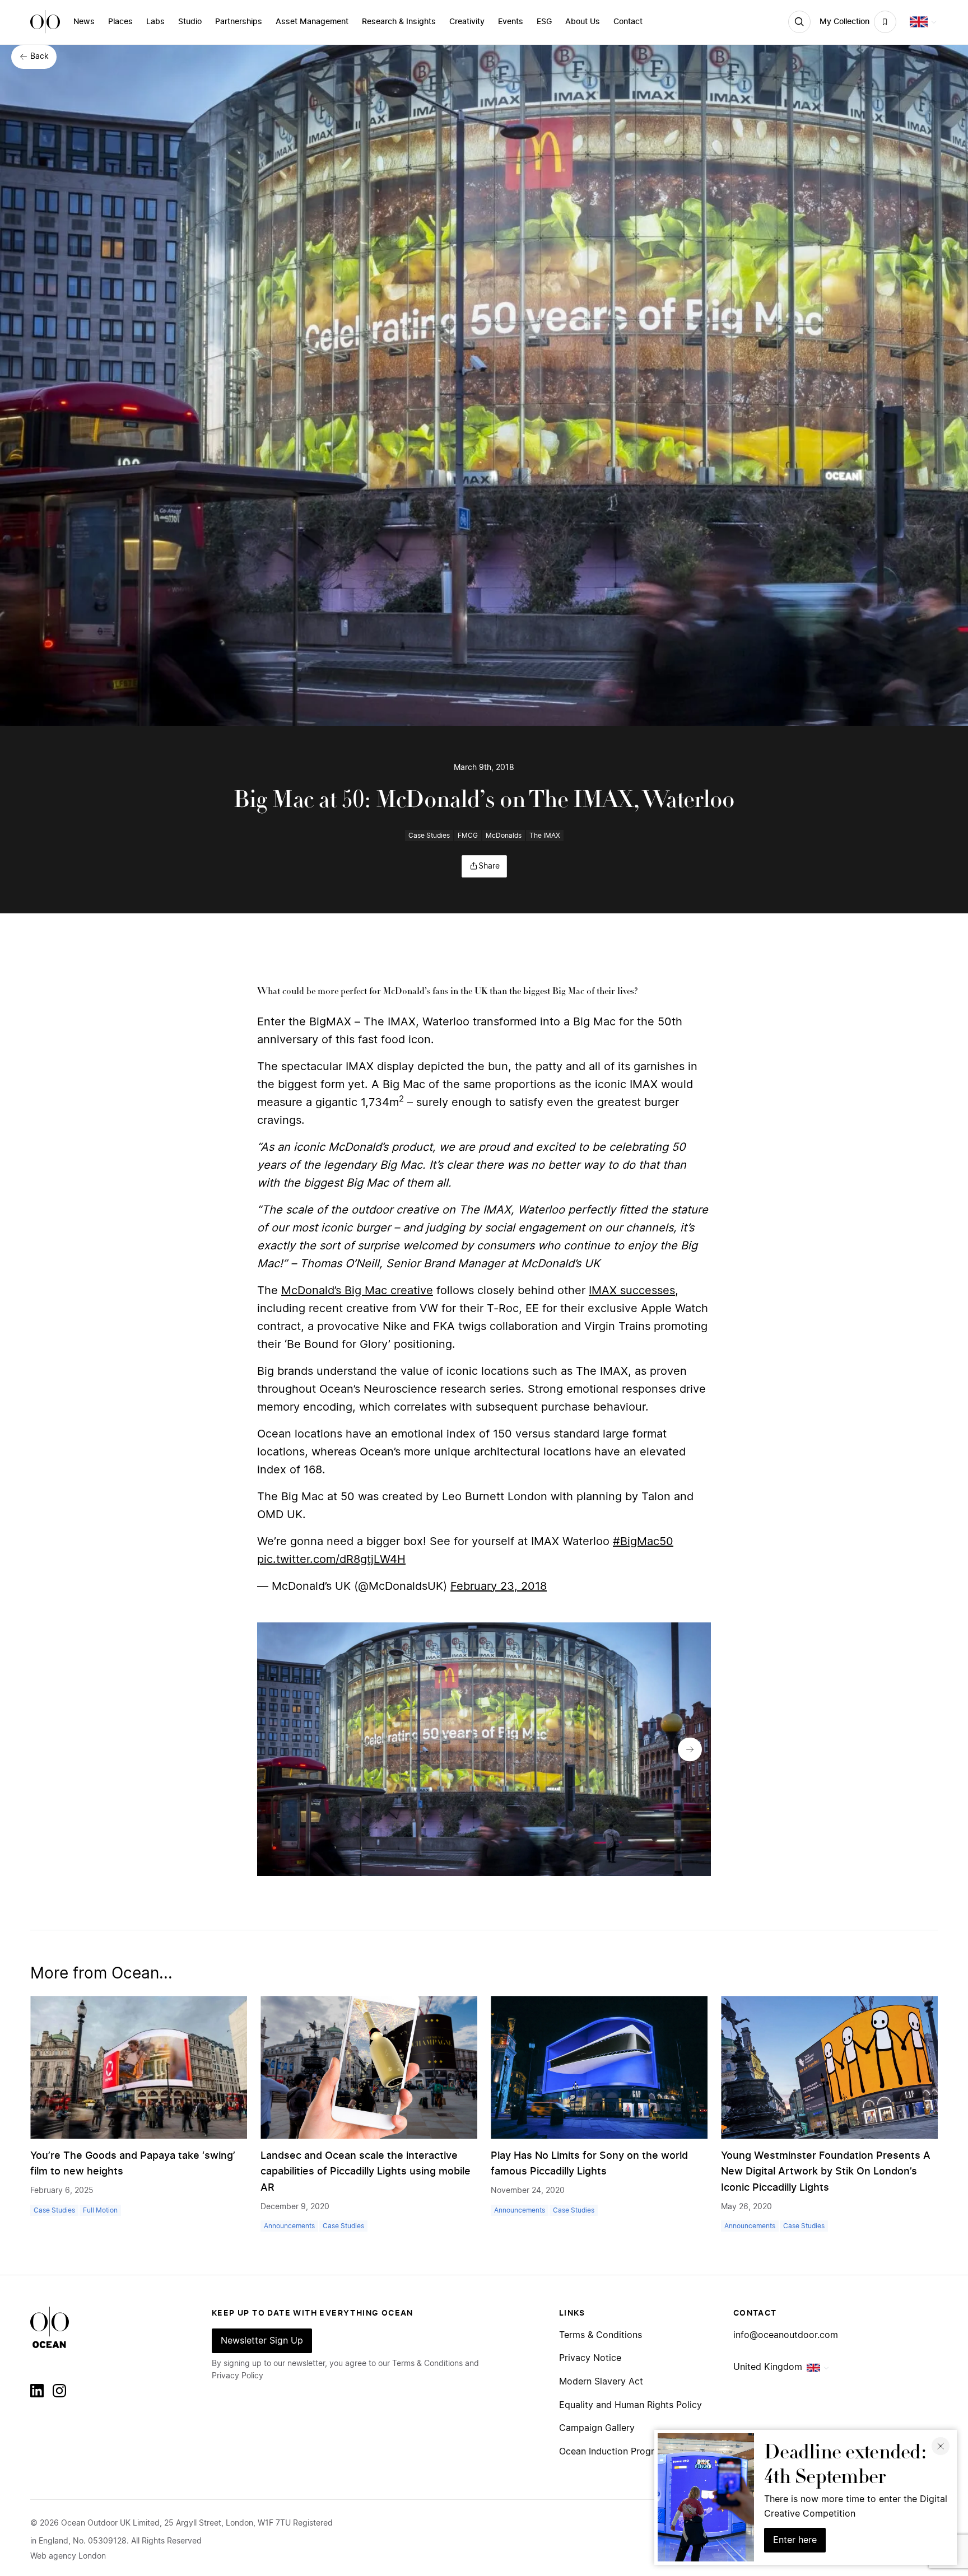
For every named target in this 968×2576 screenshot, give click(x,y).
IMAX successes (632, 1291)
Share (489, 866)
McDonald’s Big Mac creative (357, 1291)
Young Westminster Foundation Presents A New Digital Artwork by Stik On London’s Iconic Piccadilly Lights (826, 2172)
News (84, 22)
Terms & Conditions (601, 2335)
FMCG (468, 836)
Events (511, 22)
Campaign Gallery (597, 2428)
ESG (544, 22)
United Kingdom (768, 2367)
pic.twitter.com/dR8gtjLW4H (331, 1560)
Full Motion (100, 2210)
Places (120, 22)
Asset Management (312, 22)
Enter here (795, 2540)
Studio (190, 22)
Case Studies (429, 836)
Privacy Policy (238, 2376)
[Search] (799, 22)
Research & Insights (399, 22)
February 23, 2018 (499, 1586)
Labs (155, 22)
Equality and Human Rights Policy (630, 2405)
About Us (583, 22)
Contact (628, 22)
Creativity (467, 22)
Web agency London (68, 2556)
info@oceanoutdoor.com (786, 2335)
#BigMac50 (643, 1542)
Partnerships (239, 22)
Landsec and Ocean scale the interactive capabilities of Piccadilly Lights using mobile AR (366, 2172)
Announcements (289, 2226)
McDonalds (504, 836)
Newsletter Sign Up (262, 2341)
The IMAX (545, 836)
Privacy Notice (590, 2358)
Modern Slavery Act (601, 2382)
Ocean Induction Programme (620, 2452)
